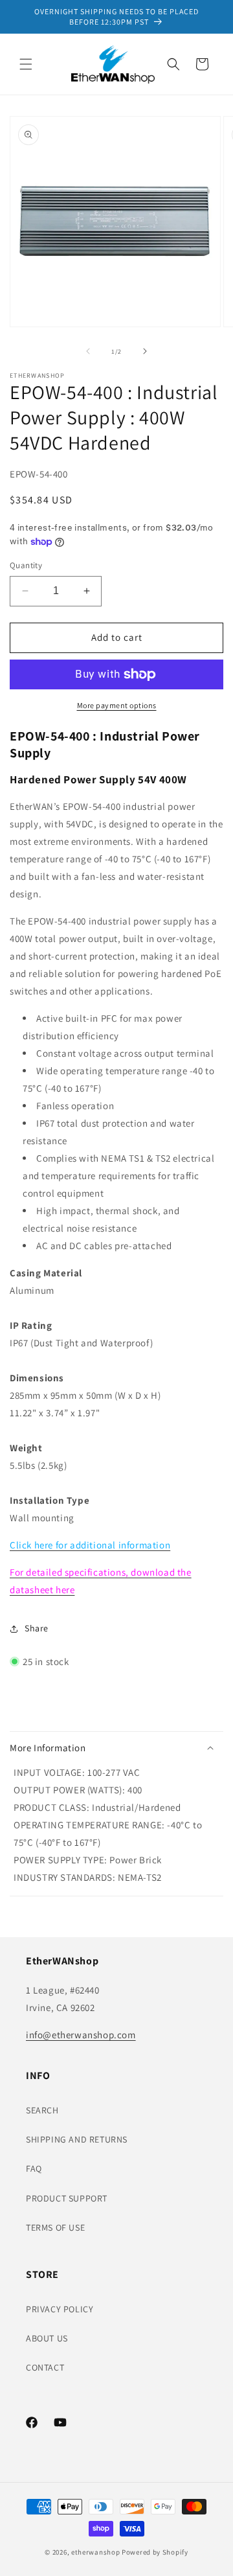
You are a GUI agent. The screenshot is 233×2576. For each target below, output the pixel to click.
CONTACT (45, 2367)
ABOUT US (47, 2338)
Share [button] (37, 1628)
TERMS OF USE (55, 2227)
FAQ (34, 2168)
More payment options (117, 705)
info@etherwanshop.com (81, 2035)
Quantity (26, 565)
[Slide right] (145, 351)
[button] (26, 64)
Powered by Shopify (155, 2552)
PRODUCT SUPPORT (67, 2198)
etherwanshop (95, 2552)
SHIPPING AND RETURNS (77, 2139)
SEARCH (42, 2110)
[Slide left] (88, 351)
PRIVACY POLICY (60, 2309)
